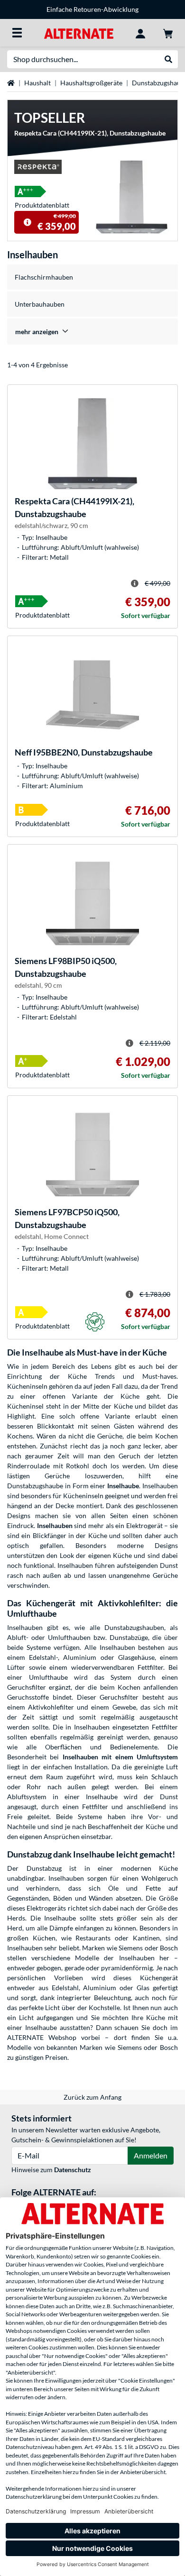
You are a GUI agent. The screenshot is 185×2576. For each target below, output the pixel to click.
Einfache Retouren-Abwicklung (92, 9)
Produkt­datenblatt (42, 205)
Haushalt (37, 83)
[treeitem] (92, 332)
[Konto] (140, 33)
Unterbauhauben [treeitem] (40, 304)
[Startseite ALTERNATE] (79, 32)
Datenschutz (73, 2170)
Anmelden (151, 2155)
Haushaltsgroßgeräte (91, 83)
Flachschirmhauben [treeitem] (44, 277)
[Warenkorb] (168, 33)
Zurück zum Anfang (92, 2097)
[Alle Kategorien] (17, 33)
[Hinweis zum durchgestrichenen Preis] (28, 222)
